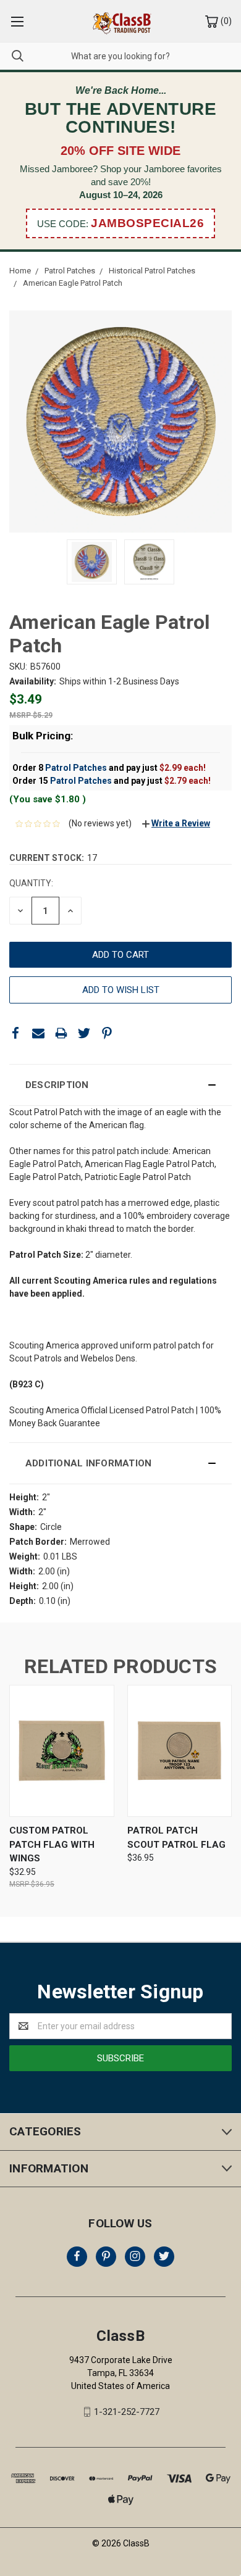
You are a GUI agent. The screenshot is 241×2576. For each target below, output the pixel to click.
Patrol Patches (76, 768)
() (225, 21)
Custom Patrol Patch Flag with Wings (52, 1844)
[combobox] (120, 56)
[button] (120, 1085)
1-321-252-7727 (127, 2412)
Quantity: (31, 883)
